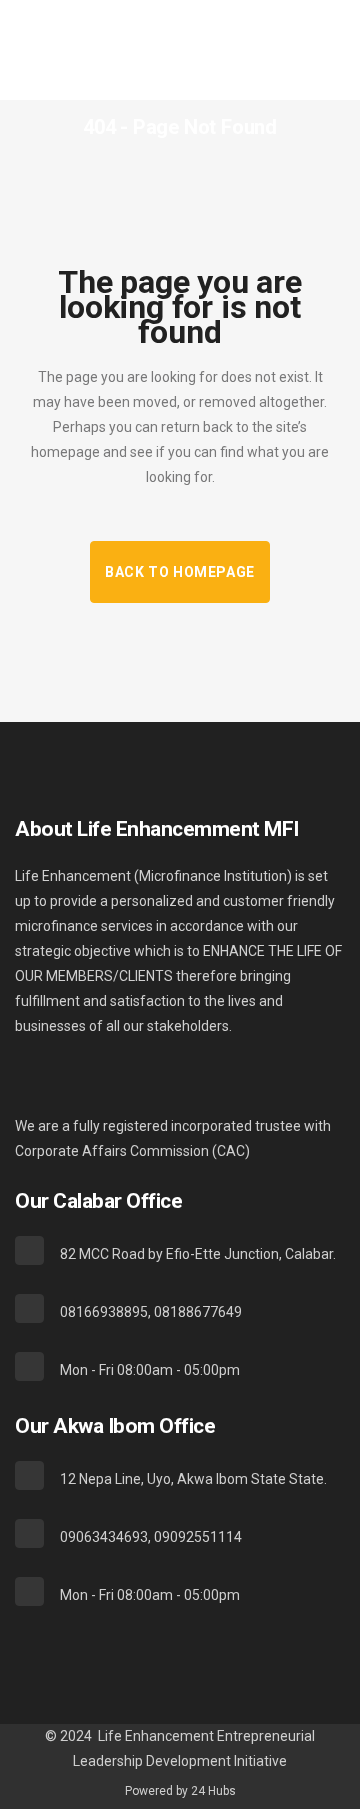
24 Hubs (213, 1791)
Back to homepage (180, 572)
